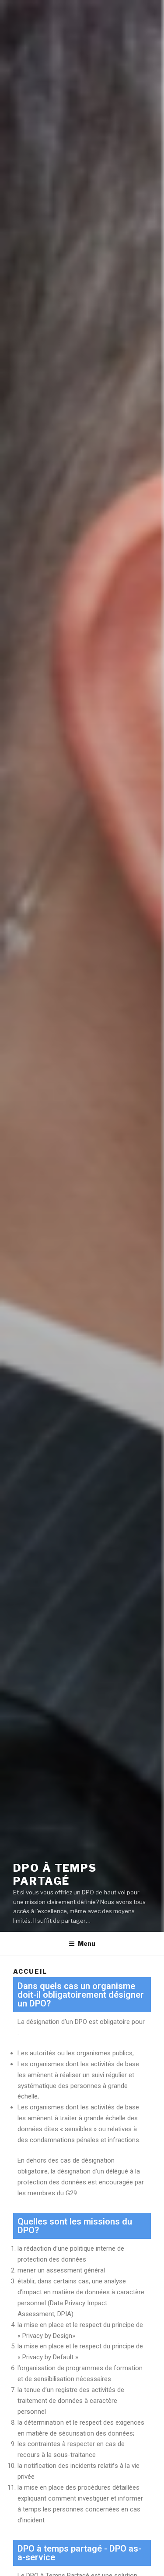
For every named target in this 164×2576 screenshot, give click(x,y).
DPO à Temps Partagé (55, 1875)
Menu (87, 1943)
